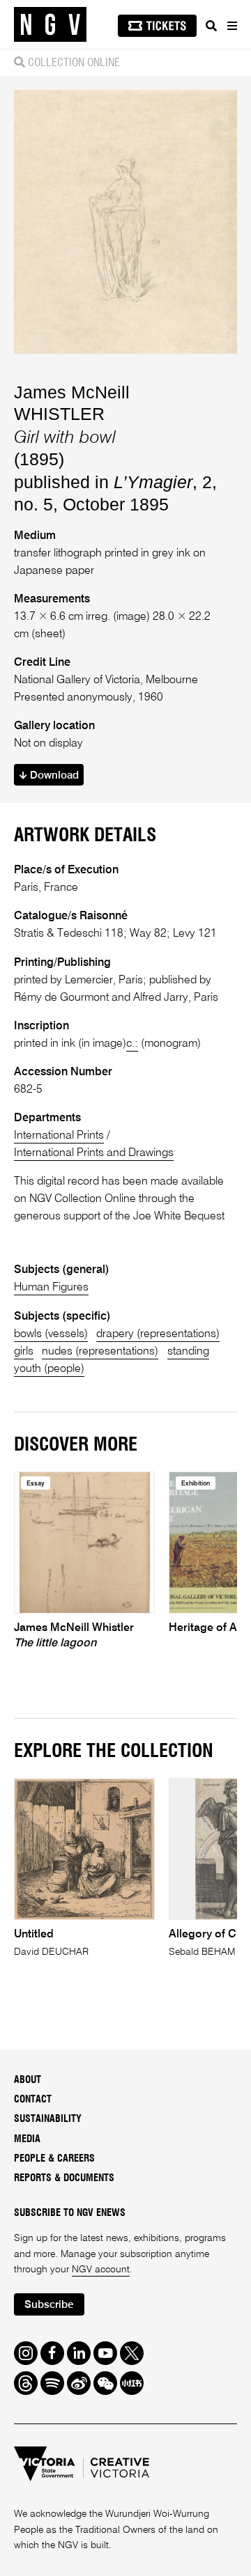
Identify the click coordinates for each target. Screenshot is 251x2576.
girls (24, 1352)
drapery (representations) (158, 1334)
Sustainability (48, 2119)
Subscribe (49, 2305)
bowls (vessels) (51, 1334)
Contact (33, 2100)
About (28, 2080)
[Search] (211, 26)
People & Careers (54, 2159)
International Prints (59, 1136)
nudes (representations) (100, 1352)
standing (188, 1352)
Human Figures (51, 1288)
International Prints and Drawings (94, 1153)
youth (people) (49, 1369)
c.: (132, 1044)
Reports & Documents (64, 2178)
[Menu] (231, 26)
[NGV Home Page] (50, 25)
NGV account (101, 2270)
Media (27, 2139)
